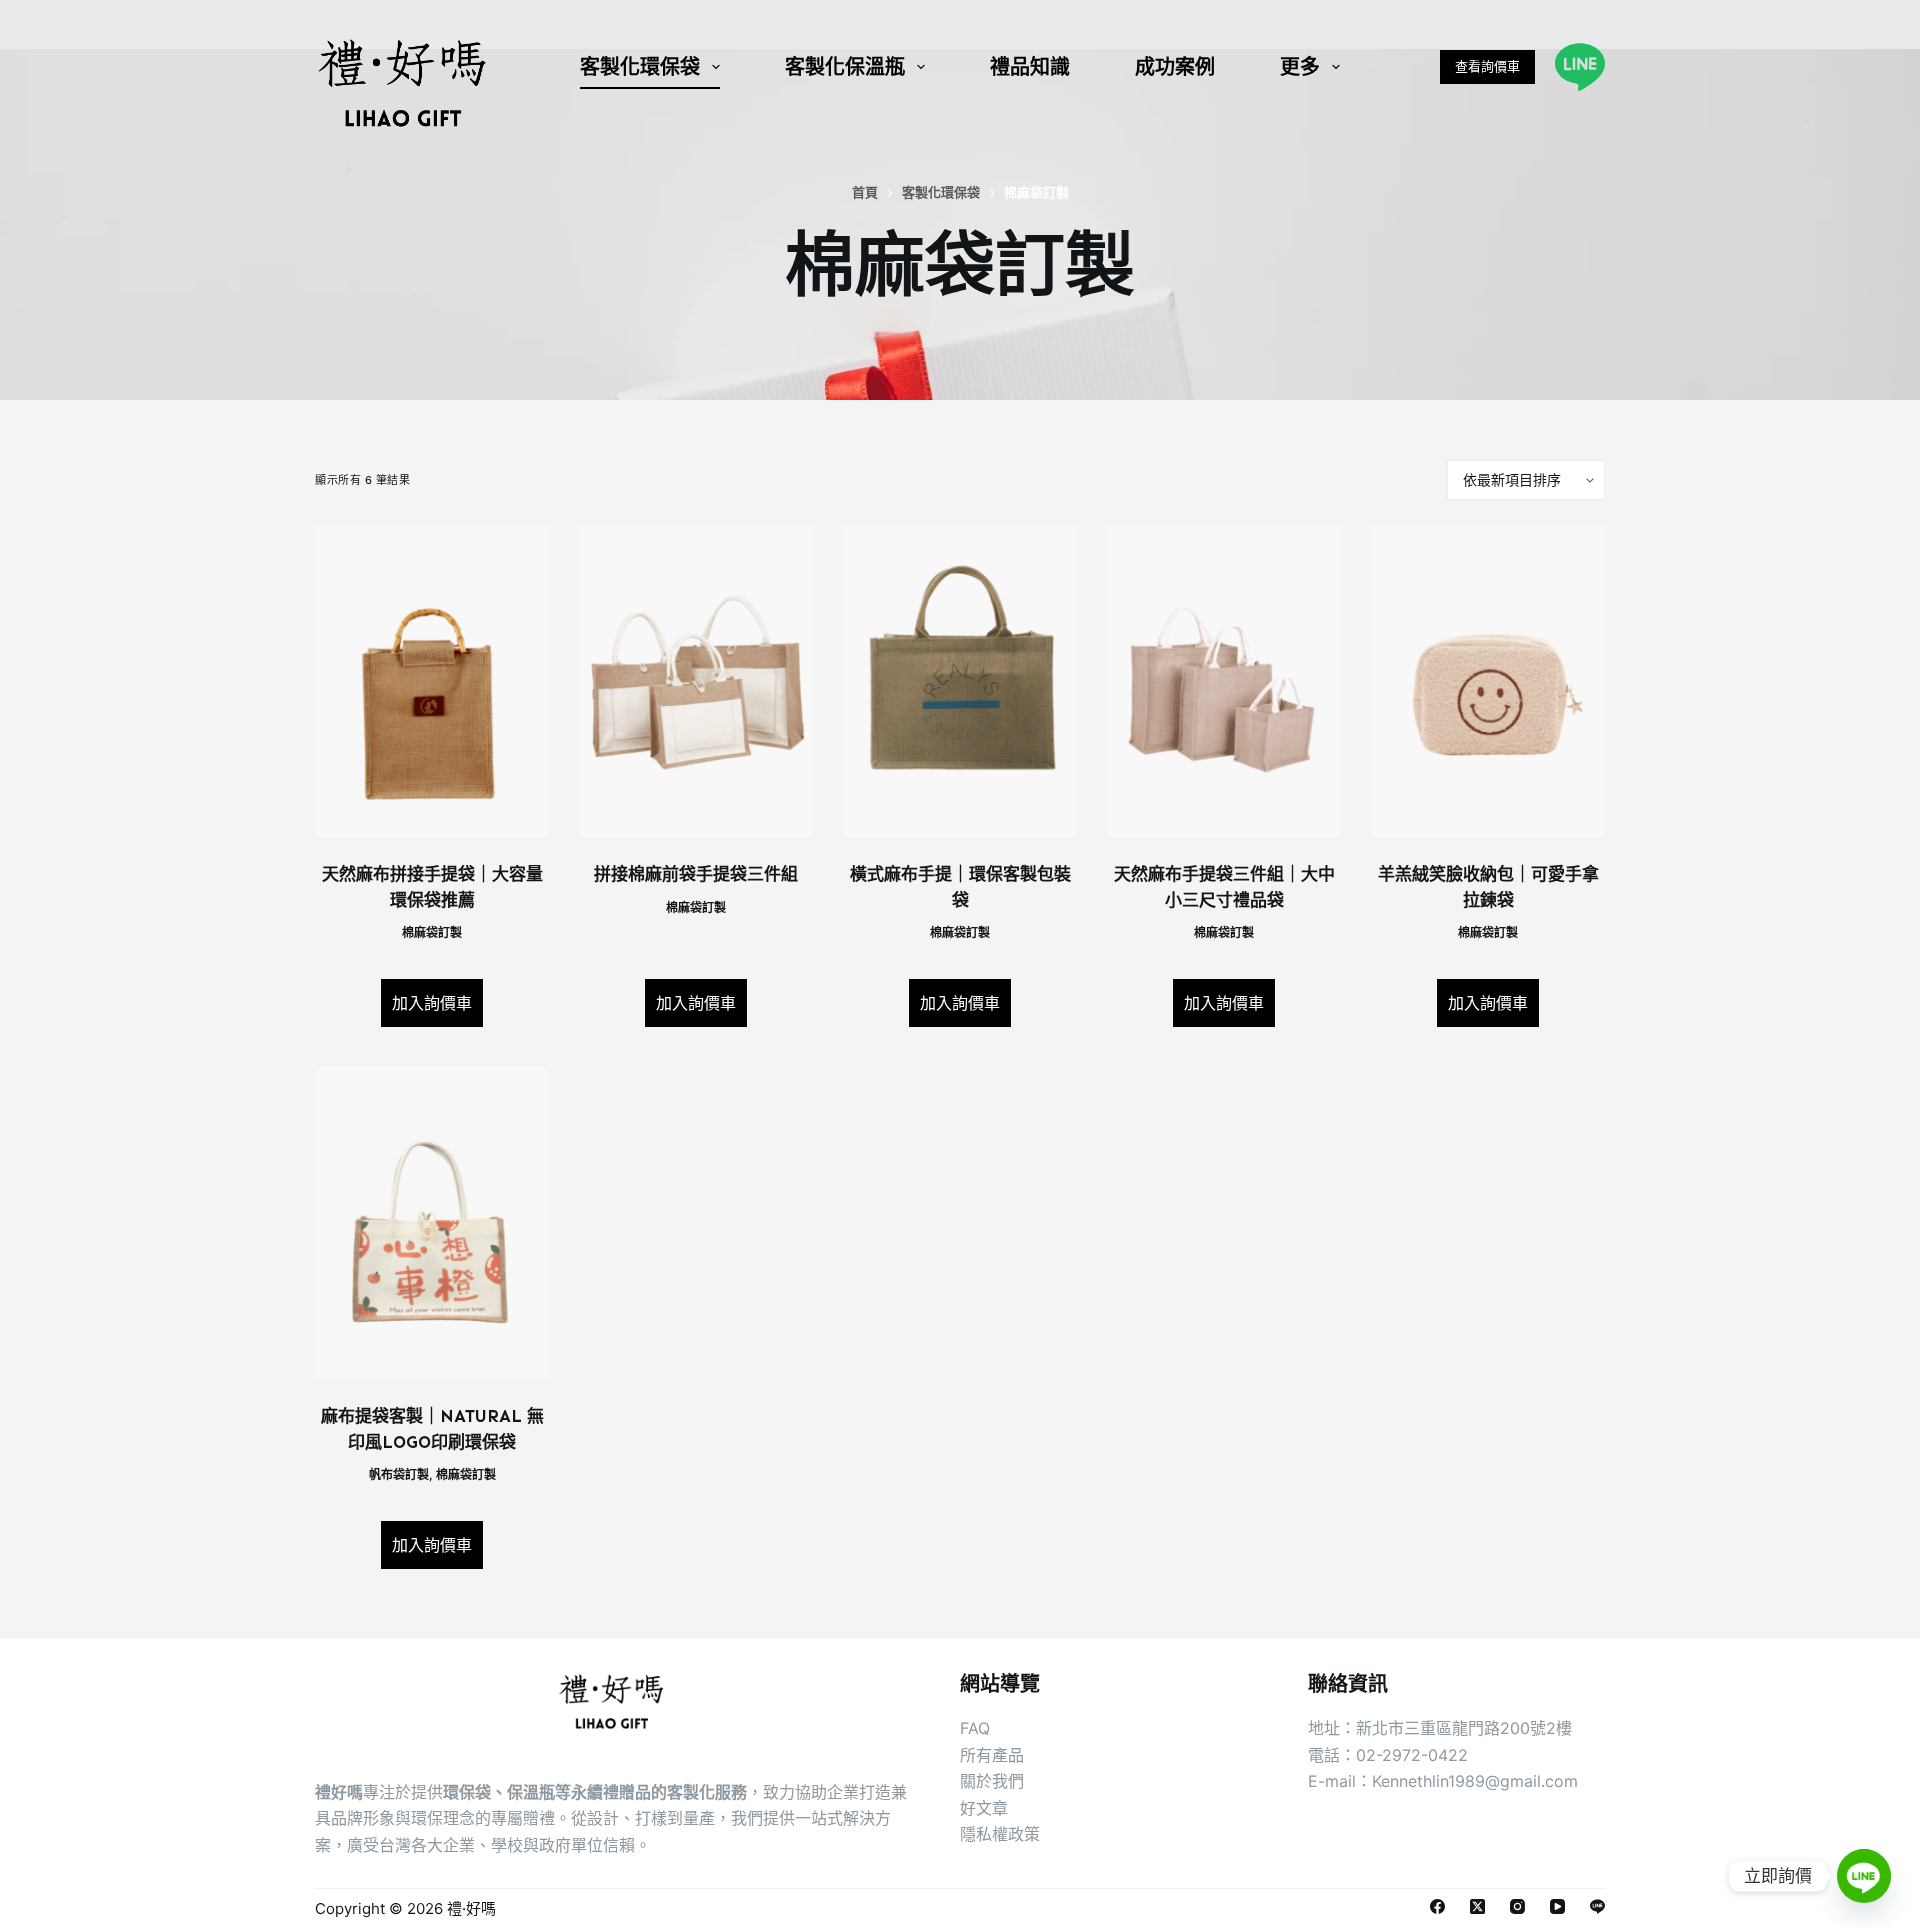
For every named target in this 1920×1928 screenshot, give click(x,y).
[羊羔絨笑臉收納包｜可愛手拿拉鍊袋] (1488, 681)
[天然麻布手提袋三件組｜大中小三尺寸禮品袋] (1224, 681)
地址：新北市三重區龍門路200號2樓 (1440, 1728)
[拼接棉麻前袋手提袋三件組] (696, 681)
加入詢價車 (432, 1003)
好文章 (984, 1808)
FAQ (975, 1728)
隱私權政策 (1000, 1834)
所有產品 (992, 1755)
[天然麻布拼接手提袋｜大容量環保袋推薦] (432, 681)
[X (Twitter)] (1477, 1906)
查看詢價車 (1487, 66)
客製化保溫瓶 (845, 67)
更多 (1300, 67)
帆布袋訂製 (399, 1474)
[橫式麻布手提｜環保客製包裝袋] (960, 681)
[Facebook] (1437, 1906)
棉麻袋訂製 (432, 932)
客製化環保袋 (640, 67)
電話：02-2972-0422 (1388, 1755)
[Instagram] (1517, 1906)
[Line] (1580, 67)
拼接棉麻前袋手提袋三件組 (696, 874)
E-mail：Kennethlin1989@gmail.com (1443, 1781)
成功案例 (1175, 67)
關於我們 (992, 1781)
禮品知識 (1030, 67)
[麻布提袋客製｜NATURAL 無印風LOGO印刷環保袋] (432, 1223)
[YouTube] (1557, 1906)
